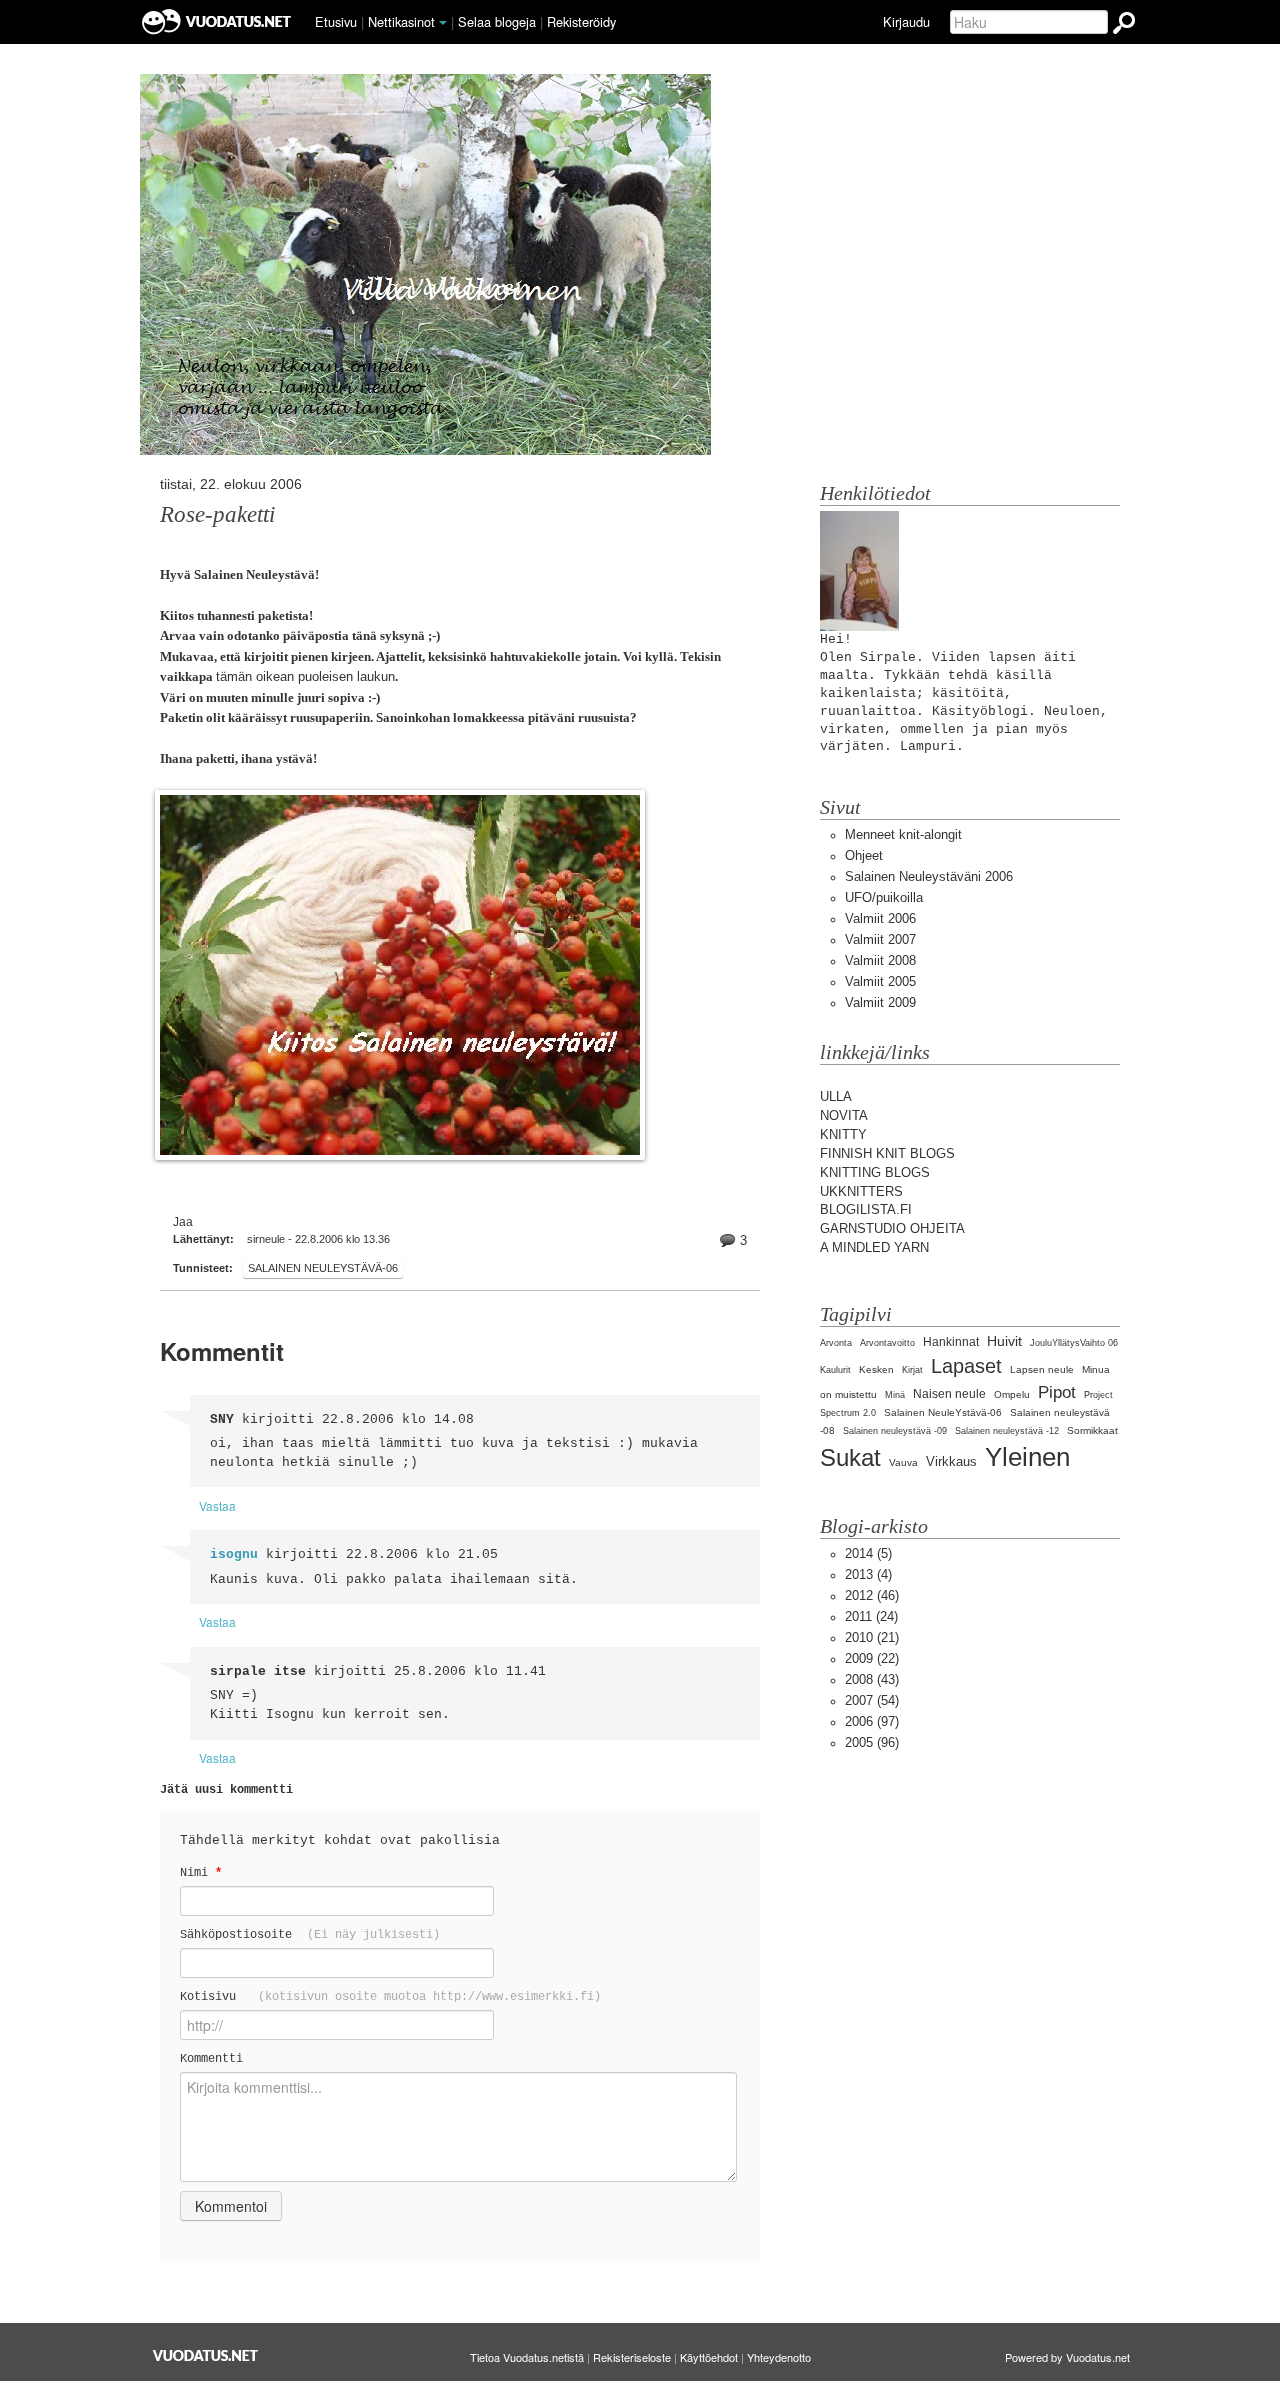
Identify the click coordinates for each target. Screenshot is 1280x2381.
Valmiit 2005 (880, 981)
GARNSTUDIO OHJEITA (892, 1228)
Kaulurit (835, 1370)
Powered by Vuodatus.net (1067, 2357)
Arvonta (836, 1343)
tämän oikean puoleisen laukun (305, 676)
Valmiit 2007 (880, 939)
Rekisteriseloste (632, 2357)
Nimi (201, 1872)
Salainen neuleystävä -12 (1007, 1431)
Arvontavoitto (887, 1343)
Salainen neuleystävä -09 (895, 1431)
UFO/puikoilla (884, 897)
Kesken (876, 1369)
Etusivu (336, 21)
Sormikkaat (1092, 1430)
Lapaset (966, 1365)
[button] (443, 23)
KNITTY (843, 1134)
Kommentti (211, 2058)
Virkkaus (951, 1461)
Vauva (903, 1462)
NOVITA (844, 1115)
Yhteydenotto (779, 2357)
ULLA (836, 1096)
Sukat (850, 1457)
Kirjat (912, 1370)
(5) (868, 1553)
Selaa (497, 21)
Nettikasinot (401, 21)
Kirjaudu (906, 21)
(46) (872, 1595)
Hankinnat (951, 1342)
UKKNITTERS (861, 1191)
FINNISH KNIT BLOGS (887, 1153)
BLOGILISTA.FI (866, 1209)
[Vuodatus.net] (206, 2355)
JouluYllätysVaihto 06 (1074, 1343)
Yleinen (1027, 1457)
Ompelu (1012, 1394)
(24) (871, 1616)
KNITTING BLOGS (875, 1172)
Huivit (1004, 1341)
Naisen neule (949, 1394)
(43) (872, 1679)
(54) (872, 1700)
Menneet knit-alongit (903, 834)
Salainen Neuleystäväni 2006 (929, 876)
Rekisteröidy (581, 21)
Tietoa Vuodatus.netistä (527, 2357)
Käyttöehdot (709, 2357)
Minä (895, 1395)
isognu (234, 1554)
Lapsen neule (1042, 1369)
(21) (872, 1637)
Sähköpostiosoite (310, 1934)
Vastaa (217, 1505)
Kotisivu (390, 1996)
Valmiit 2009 (880, 1002)
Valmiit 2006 (880, 918)
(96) (872, 1742)
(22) (872, 1658)
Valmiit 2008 (880, 960)
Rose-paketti (217, 514)
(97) (872, 1721)
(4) (868, 1574)
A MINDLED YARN (874, 1247)
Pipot (1057, 1392)
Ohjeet (864, 855)
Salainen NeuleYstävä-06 (323, 1268)
